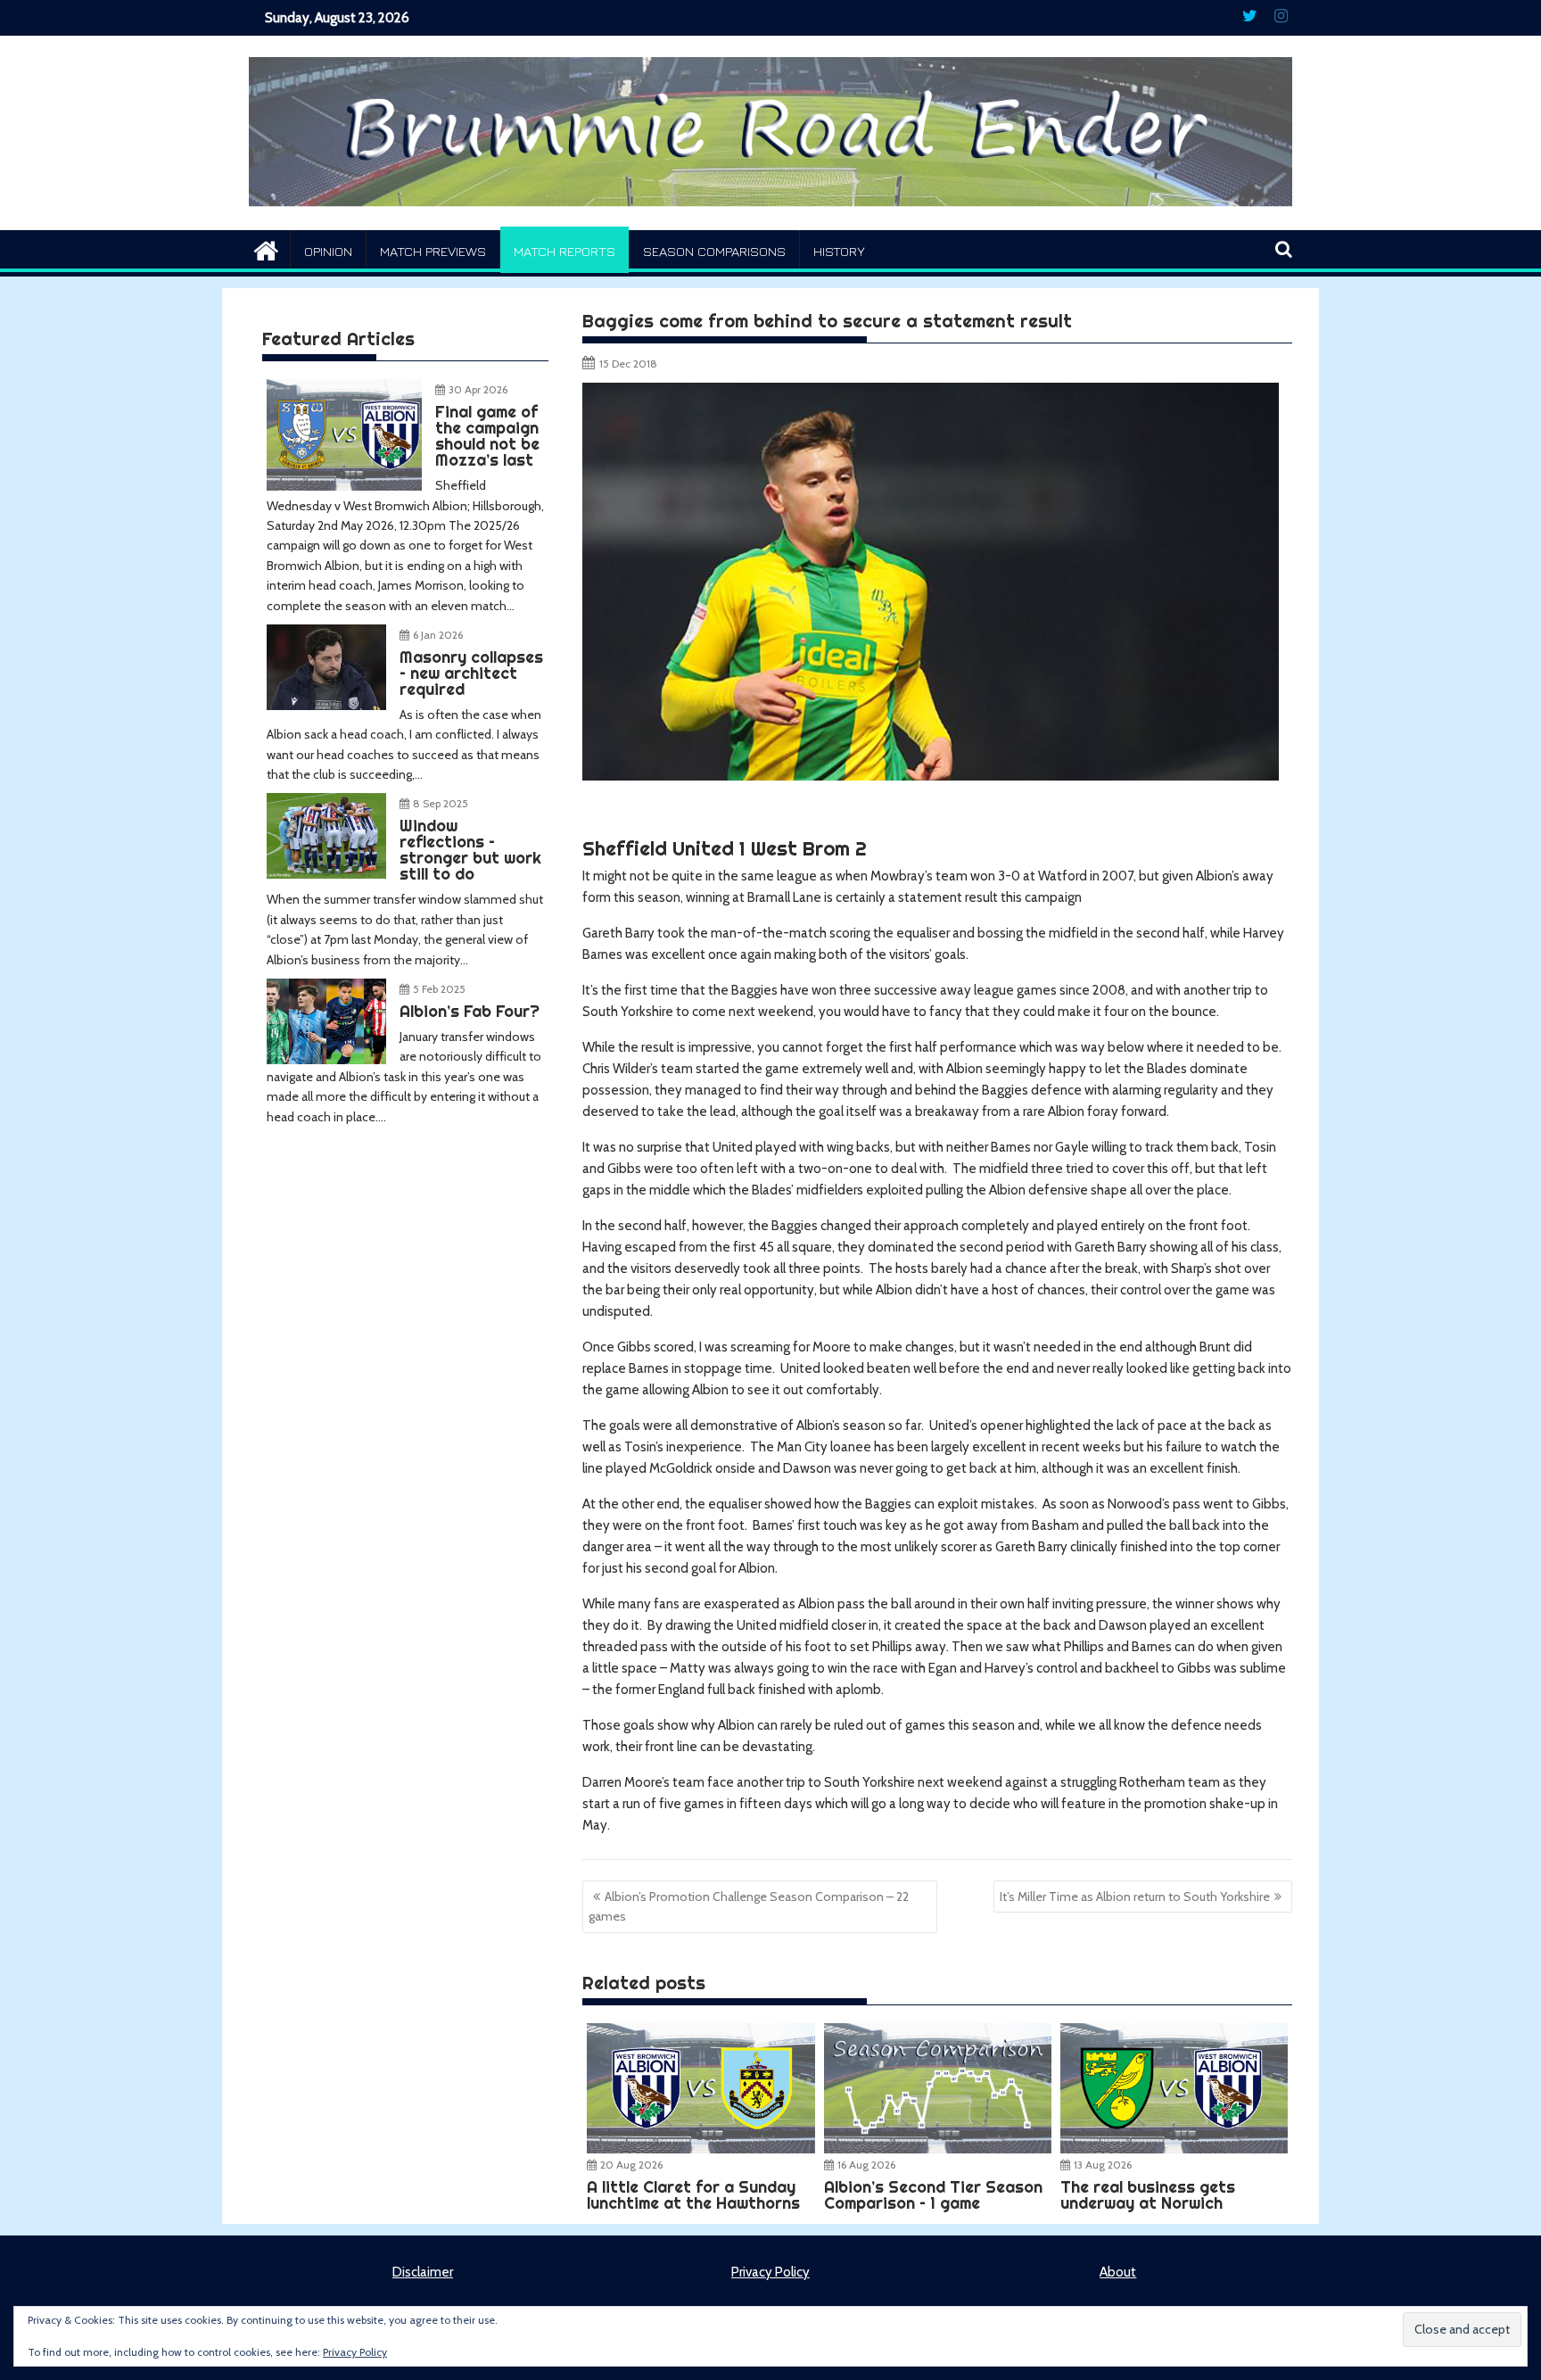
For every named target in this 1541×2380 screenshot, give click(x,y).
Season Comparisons (714, 251)
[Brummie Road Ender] (770, 219)
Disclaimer (423, 2272)
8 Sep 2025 (441, 803)
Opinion (328, 251)
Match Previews (433, 251)
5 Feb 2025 (439, 989)
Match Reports (564, 251)
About (1118, 2272)
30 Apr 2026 (478, 389)
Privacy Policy (770, 2272)
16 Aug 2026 (866, 2165)
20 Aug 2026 (631, 2165)
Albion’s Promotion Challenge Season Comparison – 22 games (749, 1906)
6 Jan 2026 (438, 635)
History (839, 251)
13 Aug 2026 (1103, 2165)
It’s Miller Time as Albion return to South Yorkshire (1135, 1897)
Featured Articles (338, 339)
